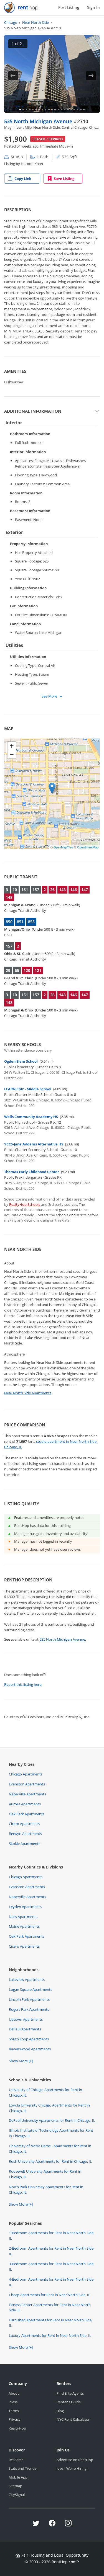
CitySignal (17, 2495)
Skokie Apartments (25, 1844)
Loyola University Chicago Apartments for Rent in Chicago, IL (49, 2108)
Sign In (93, 7)
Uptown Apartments (26, 2019)
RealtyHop (17, 2428)
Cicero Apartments (24, 1824)
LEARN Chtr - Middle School (28, 1089)
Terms (14, 2411)
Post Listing (69, 7)
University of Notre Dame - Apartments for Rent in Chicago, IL (50, 2149)
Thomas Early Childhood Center (32, 1172)
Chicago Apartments (26, 1774)
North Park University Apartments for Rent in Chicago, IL (46, 2190)
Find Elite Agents (70, 2393)
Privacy (15, 2419)
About (14, 2393)
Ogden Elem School (21, 1061)
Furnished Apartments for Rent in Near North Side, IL (51, 2323)
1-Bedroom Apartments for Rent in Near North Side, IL (52, 2236)
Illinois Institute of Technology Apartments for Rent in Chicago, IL (51, 2133)
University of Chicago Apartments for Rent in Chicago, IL (45, 2092)
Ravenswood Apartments (30, 2049)
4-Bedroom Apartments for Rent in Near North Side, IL (52, 2282)
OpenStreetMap (88, 847)
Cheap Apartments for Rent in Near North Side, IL (50, 2295)
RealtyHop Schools (25, 1204)
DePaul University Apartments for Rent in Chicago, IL (52, 2120)
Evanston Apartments (27, 1784)
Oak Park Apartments (27, 1814)
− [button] (12, 754)
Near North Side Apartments (28, 1393)
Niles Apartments (23, 1917)
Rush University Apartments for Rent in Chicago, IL (50, 2161)
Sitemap (15, 2486)
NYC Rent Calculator (73, 2419)
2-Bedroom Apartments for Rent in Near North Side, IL (52, 2251)
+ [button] (12, 746)
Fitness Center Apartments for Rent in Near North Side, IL (50, 2307)
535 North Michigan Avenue (39, 121)
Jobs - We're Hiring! (72, 2468)
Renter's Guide (69, 2402)
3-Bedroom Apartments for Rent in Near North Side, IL (52, 2267)
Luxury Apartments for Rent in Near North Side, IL (50, 2335)
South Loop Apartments (29, 2039)
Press (13, 2402)
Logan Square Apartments (31, 1989)
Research (16, 2460)
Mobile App (18, 2477)
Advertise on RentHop (75, 2460)
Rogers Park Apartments (29, 2009)
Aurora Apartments (25, 1804)
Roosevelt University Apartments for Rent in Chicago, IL (45, 2174)
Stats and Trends (22, 2468)
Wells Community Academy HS (31, 1117)
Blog (60, 2411)
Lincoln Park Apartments (29, 1999)
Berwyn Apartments (25, 1834)
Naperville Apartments (27, 1794)
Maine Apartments (24, 1926)
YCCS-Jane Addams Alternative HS (34, 1144)
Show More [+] (21, 2061)
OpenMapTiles (63, 847)
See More (50, 696)
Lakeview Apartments (27, 1979)
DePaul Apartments (25, 2029)
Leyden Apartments (25, 1907)
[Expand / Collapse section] (97, 411)
